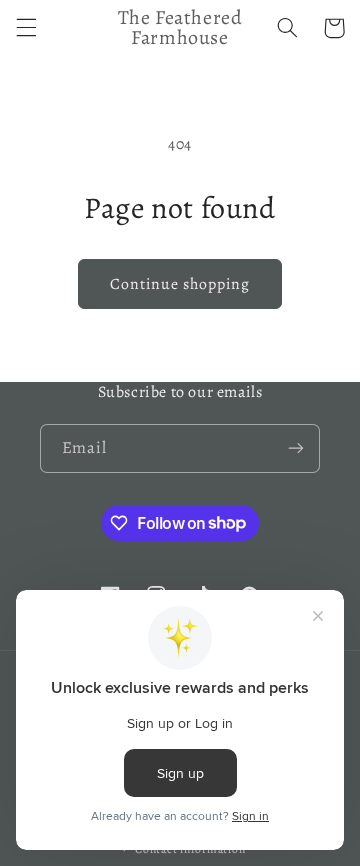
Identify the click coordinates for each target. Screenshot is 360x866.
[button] (26, 28)
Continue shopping (180, 283)
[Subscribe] (296, 448)
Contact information (190, 849)
